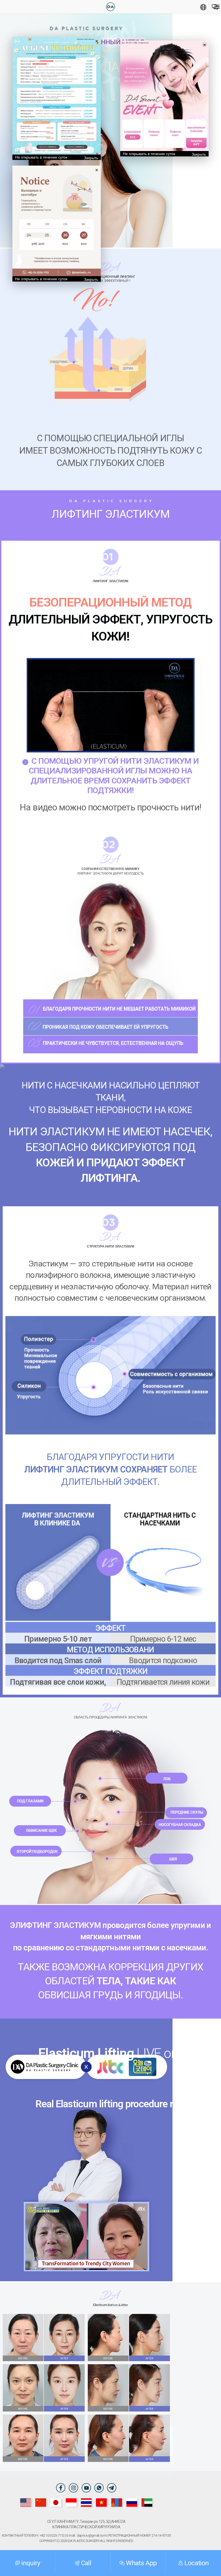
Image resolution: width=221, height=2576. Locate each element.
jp (56, 2502)
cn (41, 2502)
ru (132, 2502)
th (86, 2502)
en (26, 2502)
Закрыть (91, 158)
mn (117, 2502)
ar (147, 2502)
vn (101, 2502)
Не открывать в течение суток (41, 157)
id (71, 2502)
